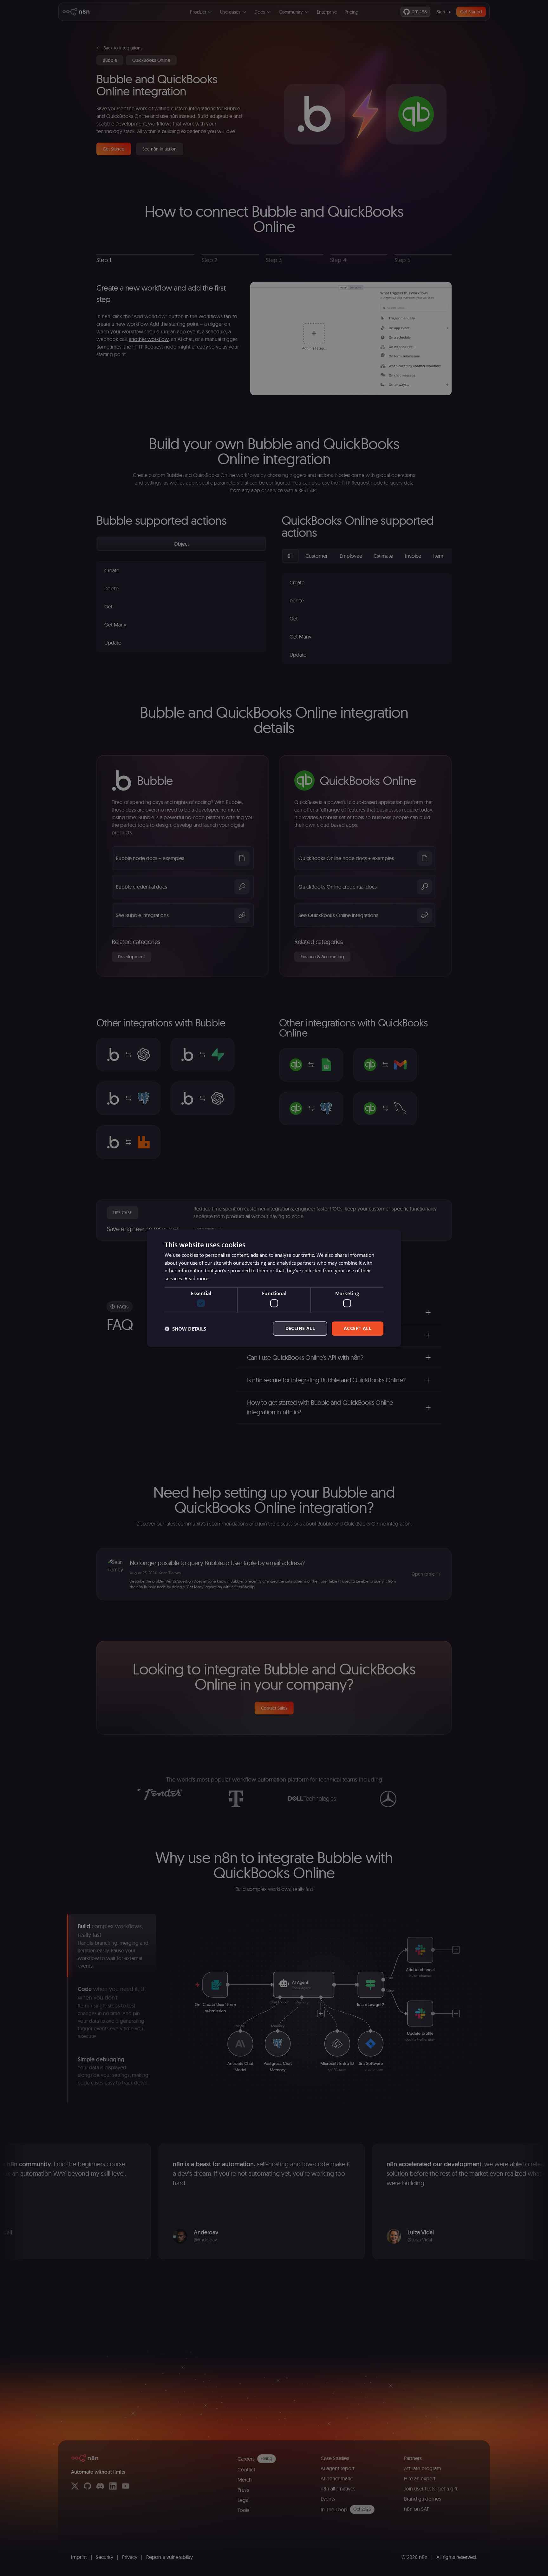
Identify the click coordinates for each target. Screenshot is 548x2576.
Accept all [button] (358, 1329)
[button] (185, 1329)
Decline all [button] (300, 1329)
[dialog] (274, 1288)
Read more (196, 1278)
